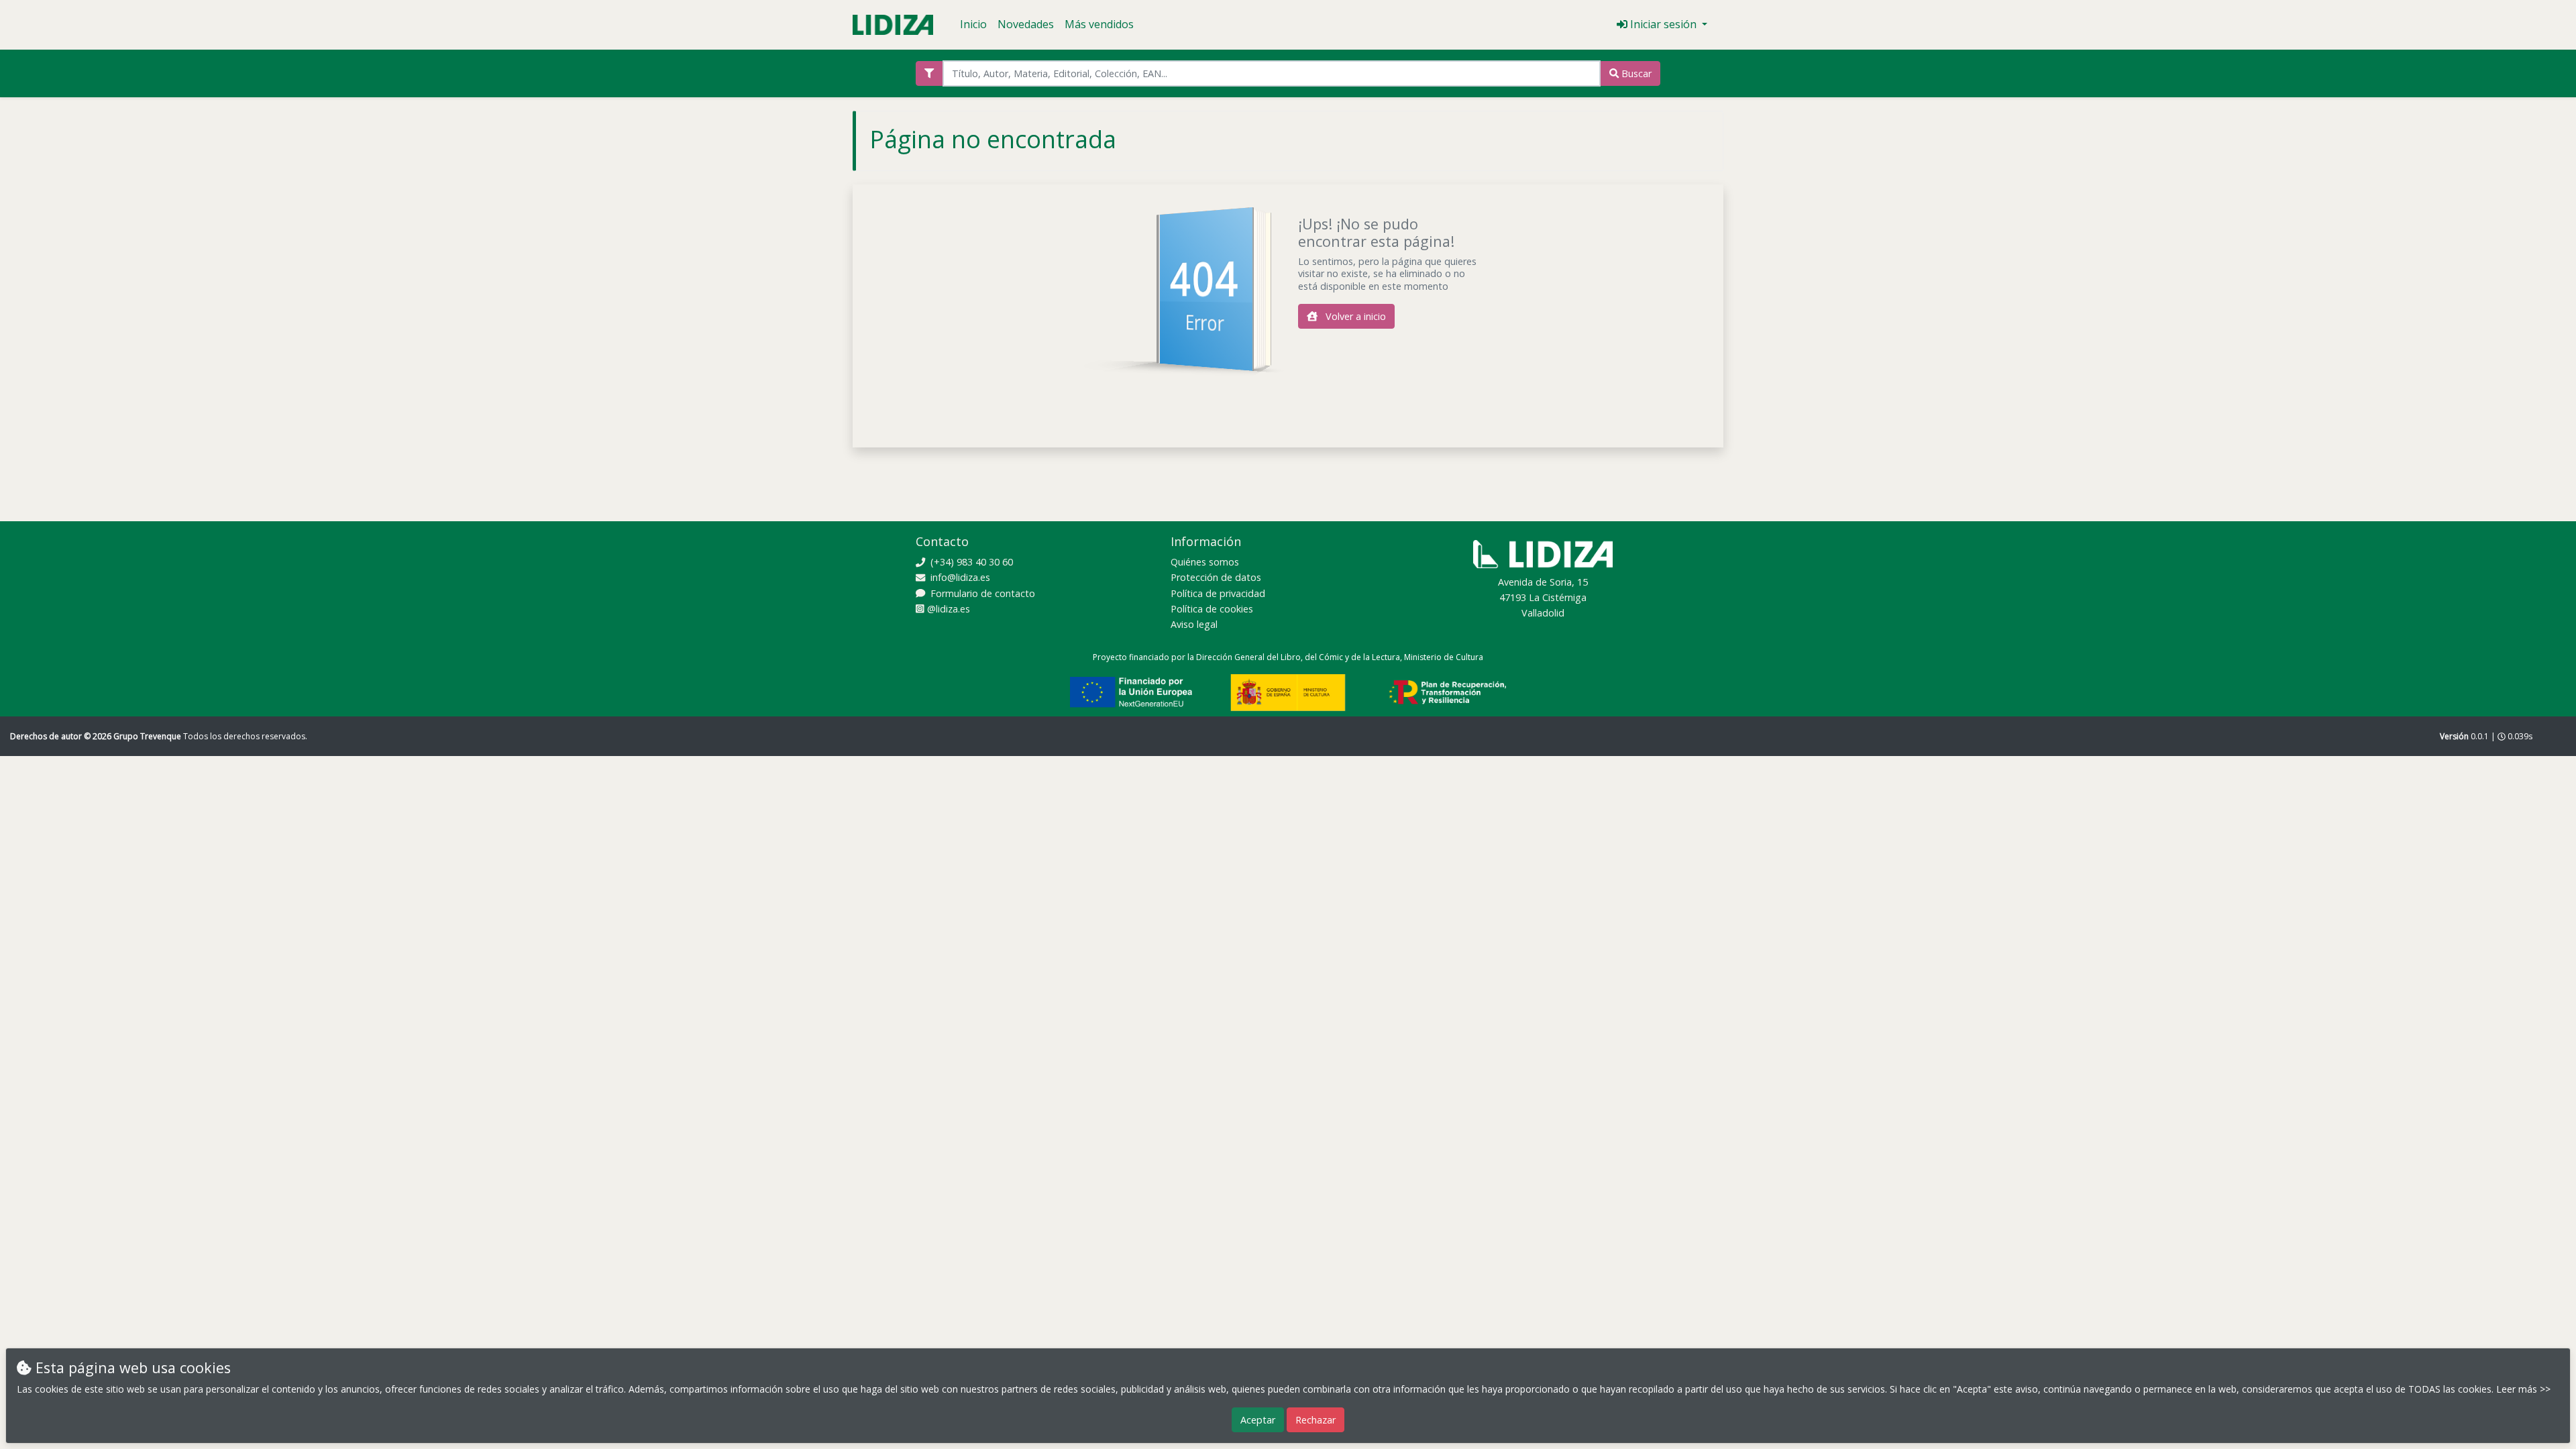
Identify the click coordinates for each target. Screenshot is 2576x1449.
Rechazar (1316, 1420)
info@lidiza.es (959, 577)
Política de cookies (1212, 609)
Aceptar (1258, 1420)
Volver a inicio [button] (1354, 316)
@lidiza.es (947, 609)
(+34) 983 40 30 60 (970, 562)
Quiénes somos (1205, 562)
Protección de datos (1216, 577)
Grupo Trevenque (148, 736)
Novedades (1026, 24)
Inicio (973, 24)
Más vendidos (1099, 24)
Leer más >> (2523, 1389)
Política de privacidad (1218, 593)
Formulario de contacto (981, 593)
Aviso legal (1194, 624)
